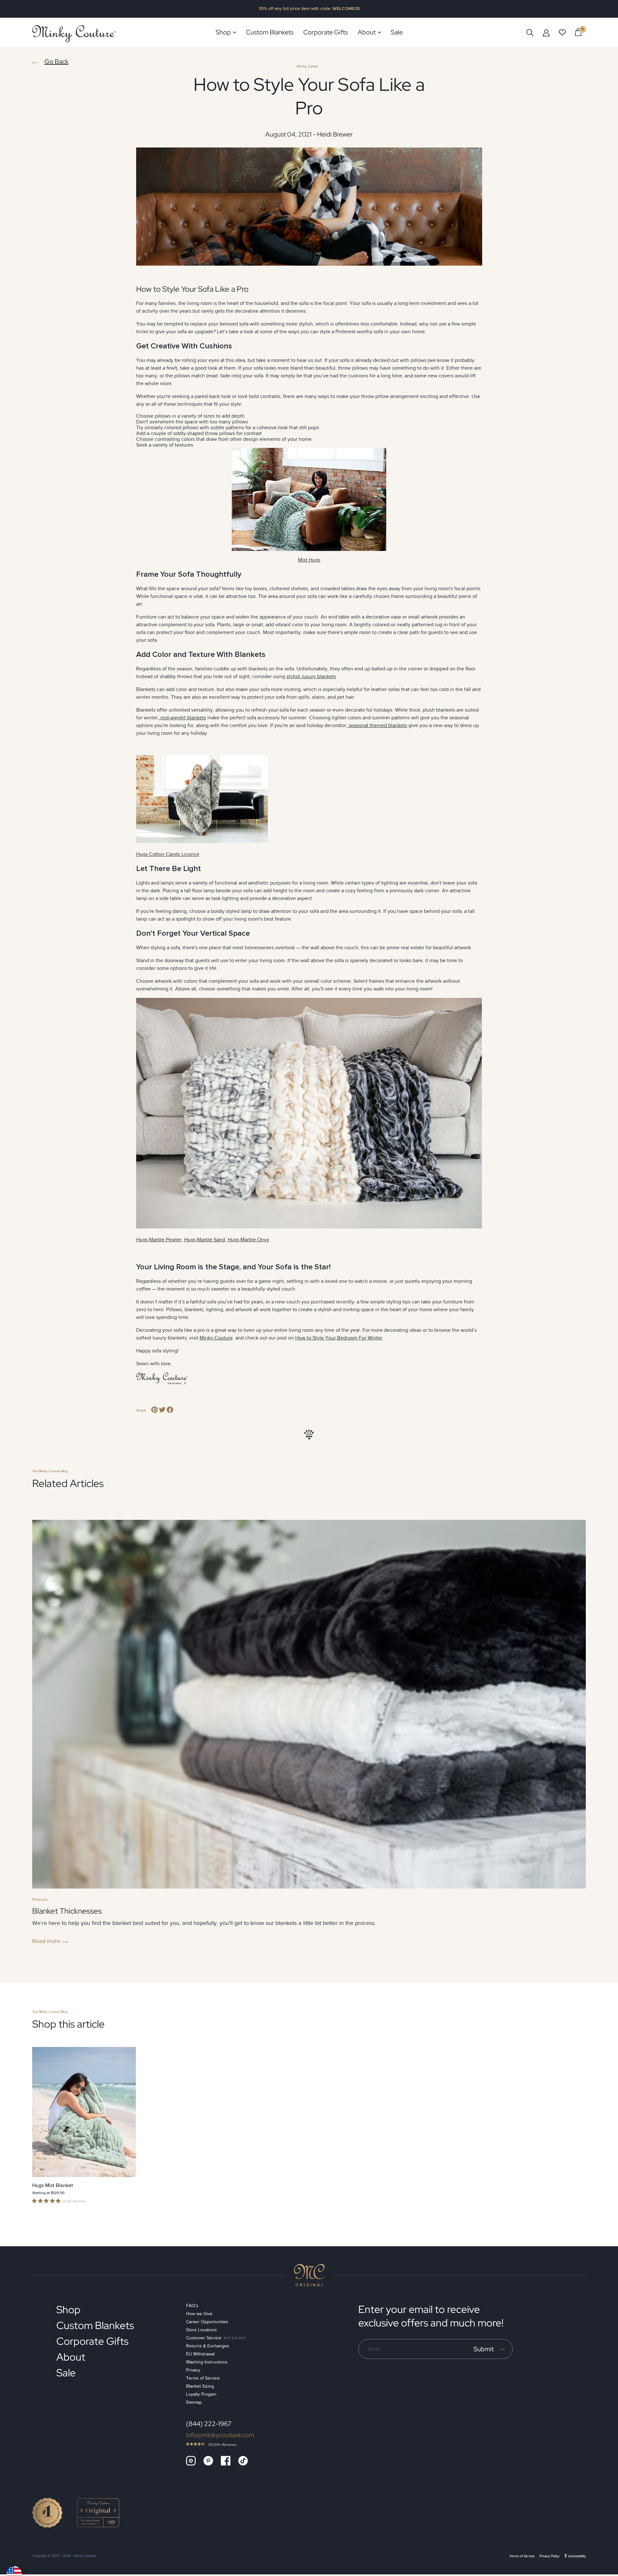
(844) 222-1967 (209, 2424)
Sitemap (194, 2402)
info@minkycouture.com (220, 2435)
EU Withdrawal (200, 2354)
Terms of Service (203, 2378)
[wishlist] (562, 33)
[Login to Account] (546, 33)
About (71, 2357)
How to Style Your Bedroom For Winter (339, 1338)
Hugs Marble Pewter (159, 1240)
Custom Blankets (95, 2325)
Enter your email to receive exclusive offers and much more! (431, 2316)
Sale (66, 2373)
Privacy (193, 2370)
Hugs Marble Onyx (248, 1240)
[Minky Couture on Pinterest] (208, 2461)
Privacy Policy (549, 2556)
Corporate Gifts (92, 2341)
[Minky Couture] (74, 34)
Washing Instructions (207, 2362)
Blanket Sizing (200, 2386)
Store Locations (201, 2330)
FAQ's (192, 2306)
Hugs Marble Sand (205, 1240)
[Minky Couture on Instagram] (191, 2461)
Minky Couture (216, 1338)
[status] (578, 32)
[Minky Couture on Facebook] (226, 2461)
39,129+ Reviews (222, 2445)
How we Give (199, 2314)
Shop (68, 2310)
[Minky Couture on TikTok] (243, 2461)
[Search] (530, 32)
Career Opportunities (207, 2322)
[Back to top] (309, 2275)
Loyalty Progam (201, 2394)
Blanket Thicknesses (67, 1911)
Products (40, 1899)
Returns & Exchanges (208, 2346)
